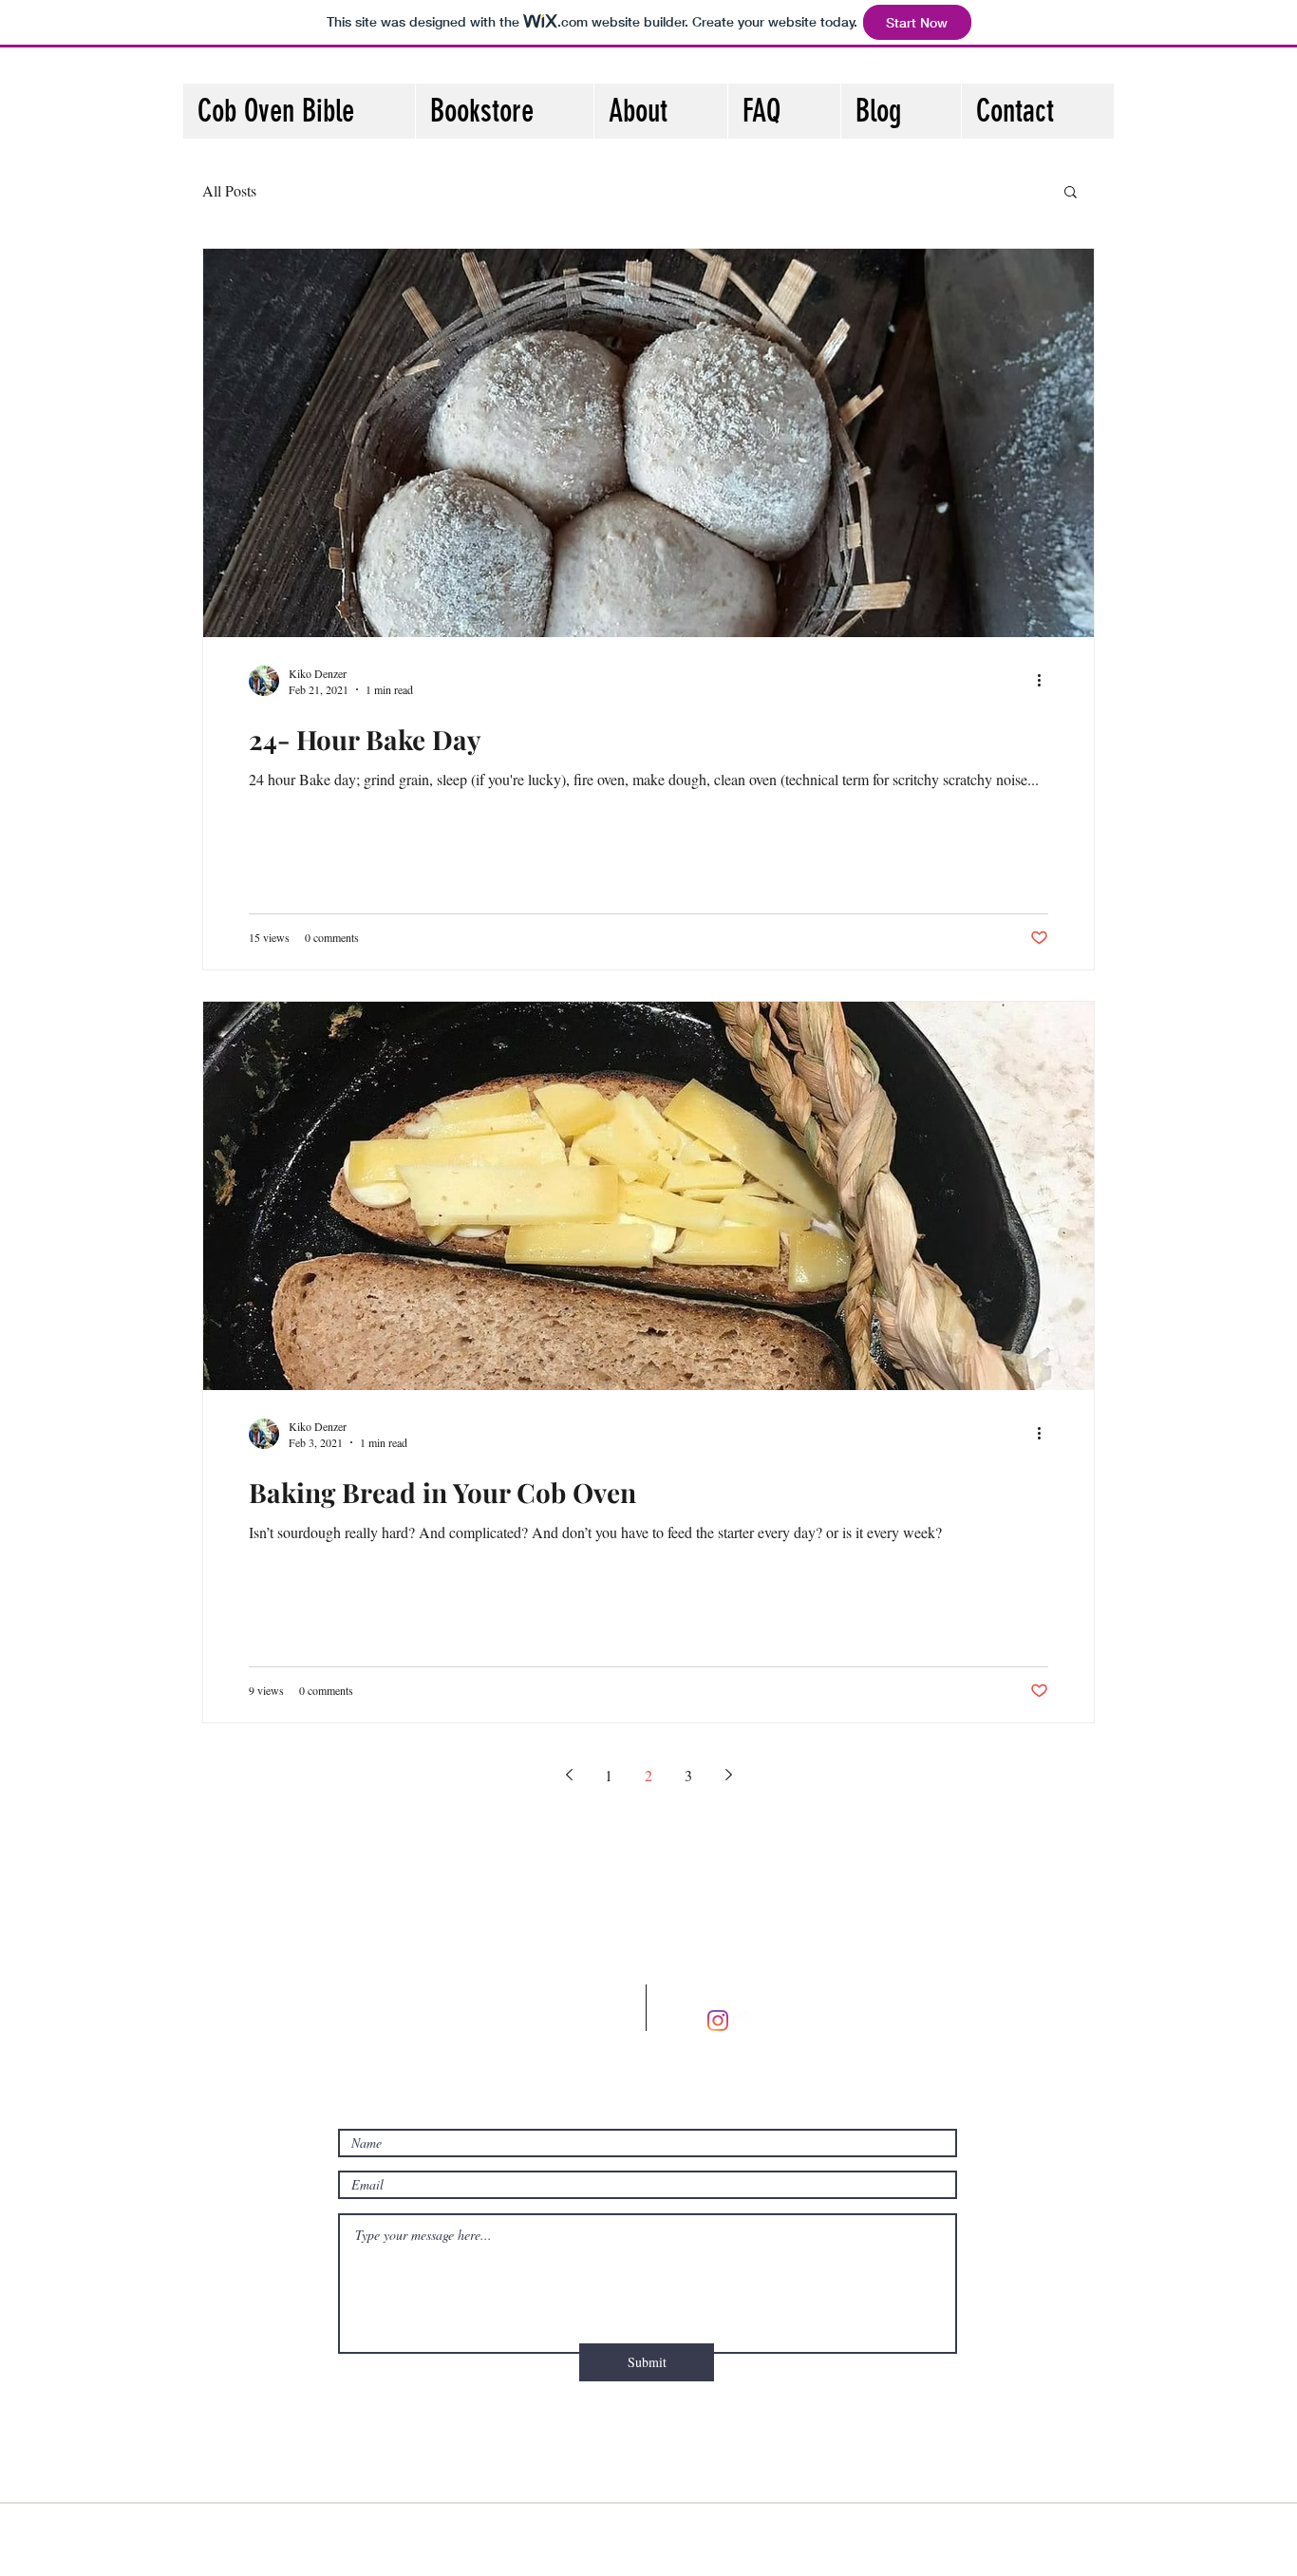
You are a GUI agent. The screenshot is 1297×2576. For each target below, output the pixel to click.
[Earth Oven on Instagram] (746, 2021)
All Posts (229, 190)
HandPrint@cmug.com (465, 2040)
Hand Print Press (814, 2541)
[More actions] (1045, 681)
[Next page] (728, 1775)
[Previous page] (569, 1775)
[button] (1071, 193)
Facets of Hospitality (562, 2541)
